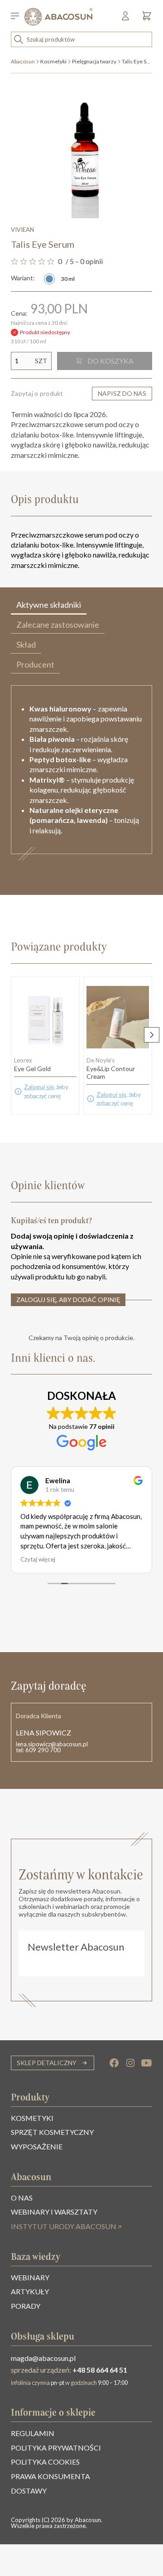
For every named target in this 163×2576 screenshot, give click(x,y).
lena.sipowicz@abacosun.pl (52, 1744)
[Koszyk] (144, 19)
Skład (26, 644)
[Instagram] (130, 2063)
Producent (35, 664)
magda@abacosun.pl (43, 2358)
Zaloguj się (39, 1087)
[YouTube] (147, 2063)
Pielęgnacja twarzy (94, 61)
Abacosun (23, 61)
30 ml (68, 279)
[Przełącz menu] (18, 17)
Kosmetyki (53, 61)
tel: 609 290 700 (38, 1750)
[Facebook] (114, 2063)
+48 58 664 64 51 (100, 2370)
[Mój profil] (126, 19)
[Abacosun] (58, 17)
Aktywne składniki (49, 605)
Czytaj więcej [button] (38, 1559)
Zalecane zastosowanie (58, 625)
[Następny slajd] (152, 1035)
